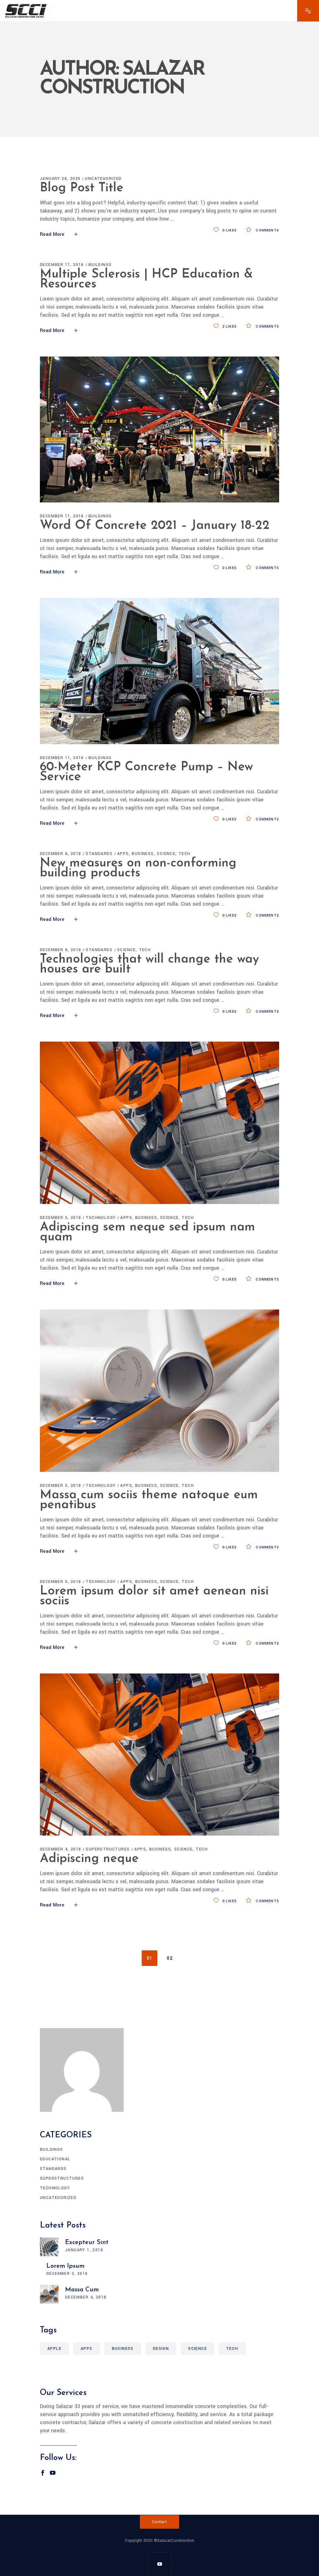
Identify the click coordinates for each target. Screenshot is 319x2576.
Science (166, 854)
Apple (54, 2349)
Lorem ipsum (65, 2266)
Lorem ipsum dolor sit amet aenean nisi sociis (154, 1596)
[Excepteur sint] (49, 2247)
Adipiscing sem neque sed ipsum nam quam (148, 1232)
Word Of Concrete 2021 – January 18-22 (155, 526)
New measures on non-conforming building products (138, 868)
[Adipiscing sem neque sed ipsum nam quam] (159, 1123)
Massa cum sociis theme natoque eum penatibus (149, 1500)
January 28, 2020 (60, 179)
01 (150, 1958)
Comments (267, 230)
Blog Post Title (82, 188)
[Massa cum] (49, 2294)
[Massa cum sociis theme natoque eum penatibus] (159, 1391)
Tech (185, 854)
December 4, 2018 (60, 1849)
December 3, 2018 (67, 2274)
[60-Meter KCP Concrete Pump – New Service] (159, 671)
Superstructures (108, 1849)
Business (143, 854)
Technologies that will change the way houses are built (149, 964)
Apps (123, 854)
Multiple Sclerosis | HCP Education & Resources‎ (146, 279)
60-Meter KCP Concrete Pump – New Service (146, 772)
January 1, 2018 (84, 2250)
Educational (55, 2159)
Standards (99, 854)
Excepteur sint (87, 2242)
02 (170, 1958)
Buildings (100, 265)
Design (161, 2349)
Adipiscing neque (89, 1859)
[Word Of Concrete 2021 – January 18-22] (159, 429)
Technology (101, 1218)
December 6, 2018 (60, 854)
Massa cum (82, 2290)
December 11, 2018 (62, 265)
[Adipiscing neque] (159, 1755)
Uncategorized (103, 179)
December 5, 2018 (60, 1218)
